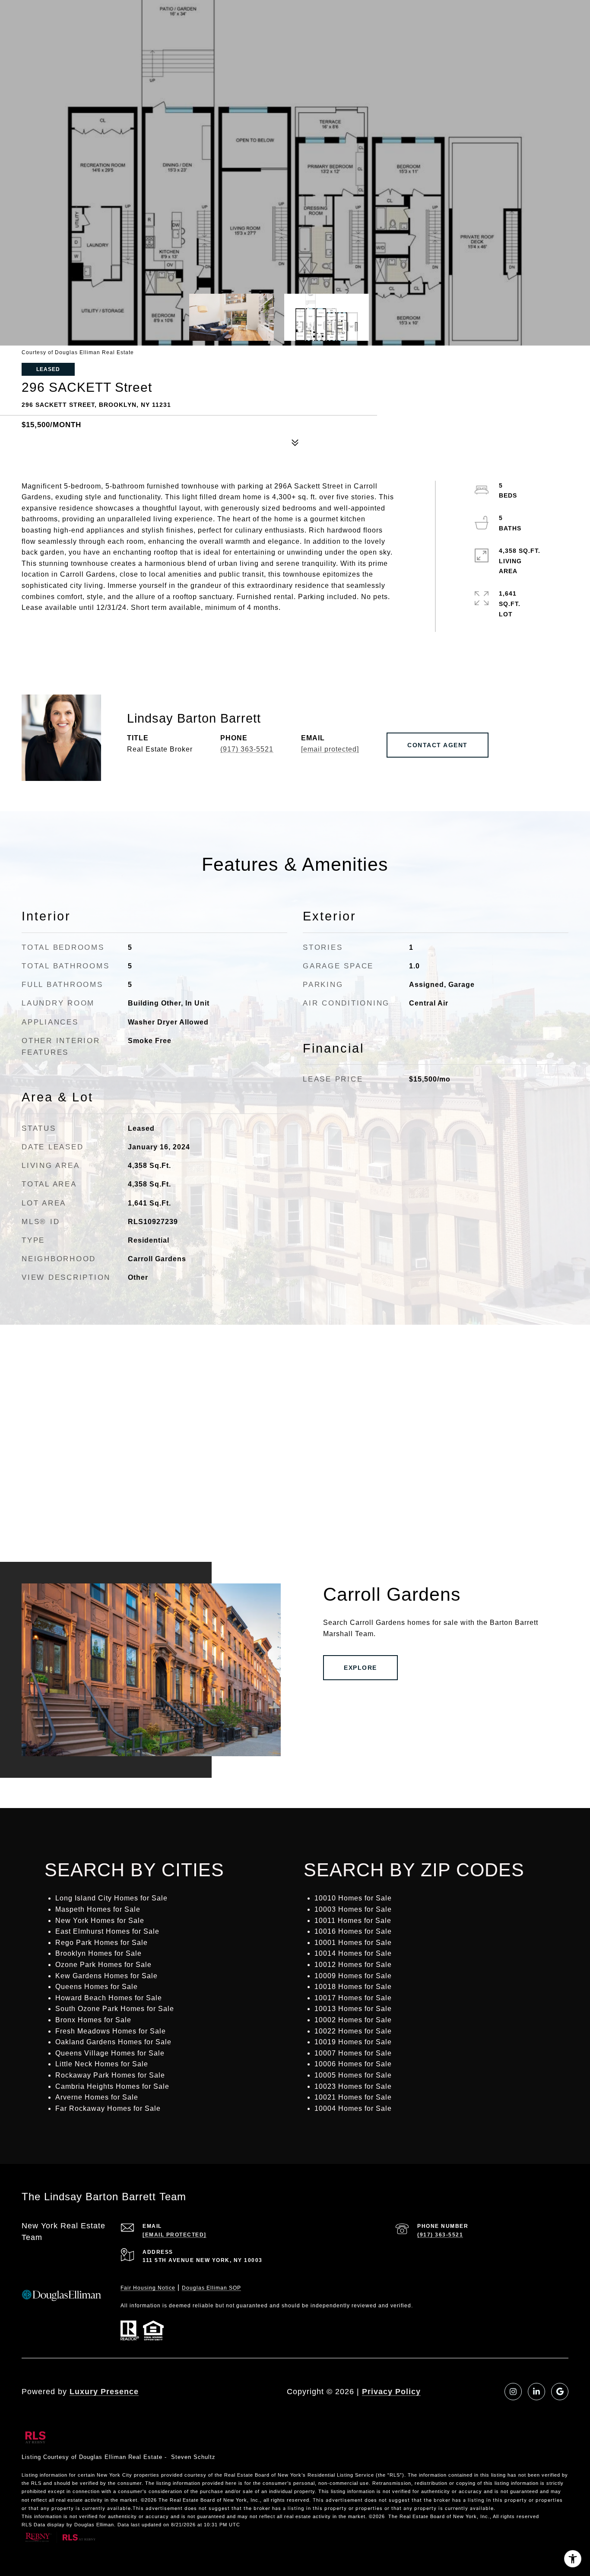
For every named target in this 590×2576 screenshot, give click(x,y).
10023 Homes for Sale (353, 2086)
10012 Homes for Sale (353, 1965)
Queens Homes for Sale (97, 1987)
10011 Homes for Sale (353, 1921)
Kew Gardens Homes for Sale (106, 1976)
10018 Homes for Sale (353, 1987)
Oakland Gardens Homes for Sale (113, 2042)
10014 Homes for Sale (353, 1953)
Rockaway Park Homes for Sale (110, 2075)
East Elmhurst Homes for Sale (107, 1931)
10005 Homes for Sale (353, 2075)
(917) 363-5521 (247, 749)
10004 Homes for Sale (353, 2108)
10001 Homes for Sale (353, 1943)
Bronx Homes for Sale (93, 2020)
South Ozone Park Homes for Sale (115, 2009)
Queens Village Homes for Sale (110, 2053)
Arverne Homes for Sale (97, 2097)
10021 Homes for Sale (353, 2097)
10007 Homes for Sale (353, 2053)
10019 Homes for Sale (353, 2042)
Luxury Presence (104, 2392)
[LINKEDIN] (536, 2392)
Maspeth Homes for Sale (98, 1909)
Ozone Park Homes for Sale (103, 1965)
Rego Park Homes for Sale (102, 1943)
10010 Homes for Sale (353, 1898)
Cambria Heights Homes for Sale (112, 2086)
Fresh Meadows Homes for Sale (111, 2031)
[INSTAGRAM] (513, 2392)
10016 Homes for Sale (353, 1931)
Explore (360, 1668)
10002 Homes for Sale (353, 2020)
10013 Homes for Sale (353, 2009)
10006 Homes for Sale (353, 2064)
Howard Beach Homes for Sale (109, 1998)
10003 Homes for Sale (353, 1909)
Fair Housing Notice (148, 2288)
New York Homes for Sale (100, 1921)
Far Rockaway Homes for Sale (108, 2108)
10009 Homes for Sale (353, 1976)
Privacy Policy (391, 2392)
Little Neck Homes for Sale (102, 2064)
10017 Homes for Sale (353, 1998)
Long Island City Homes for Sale (111, 1898)
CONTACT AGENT (438, 745)
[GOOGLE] (560, 2392)
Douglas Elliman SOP (211, 2288)
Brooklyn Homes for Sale (98, 1953)
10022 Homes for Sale (353, 2031)
